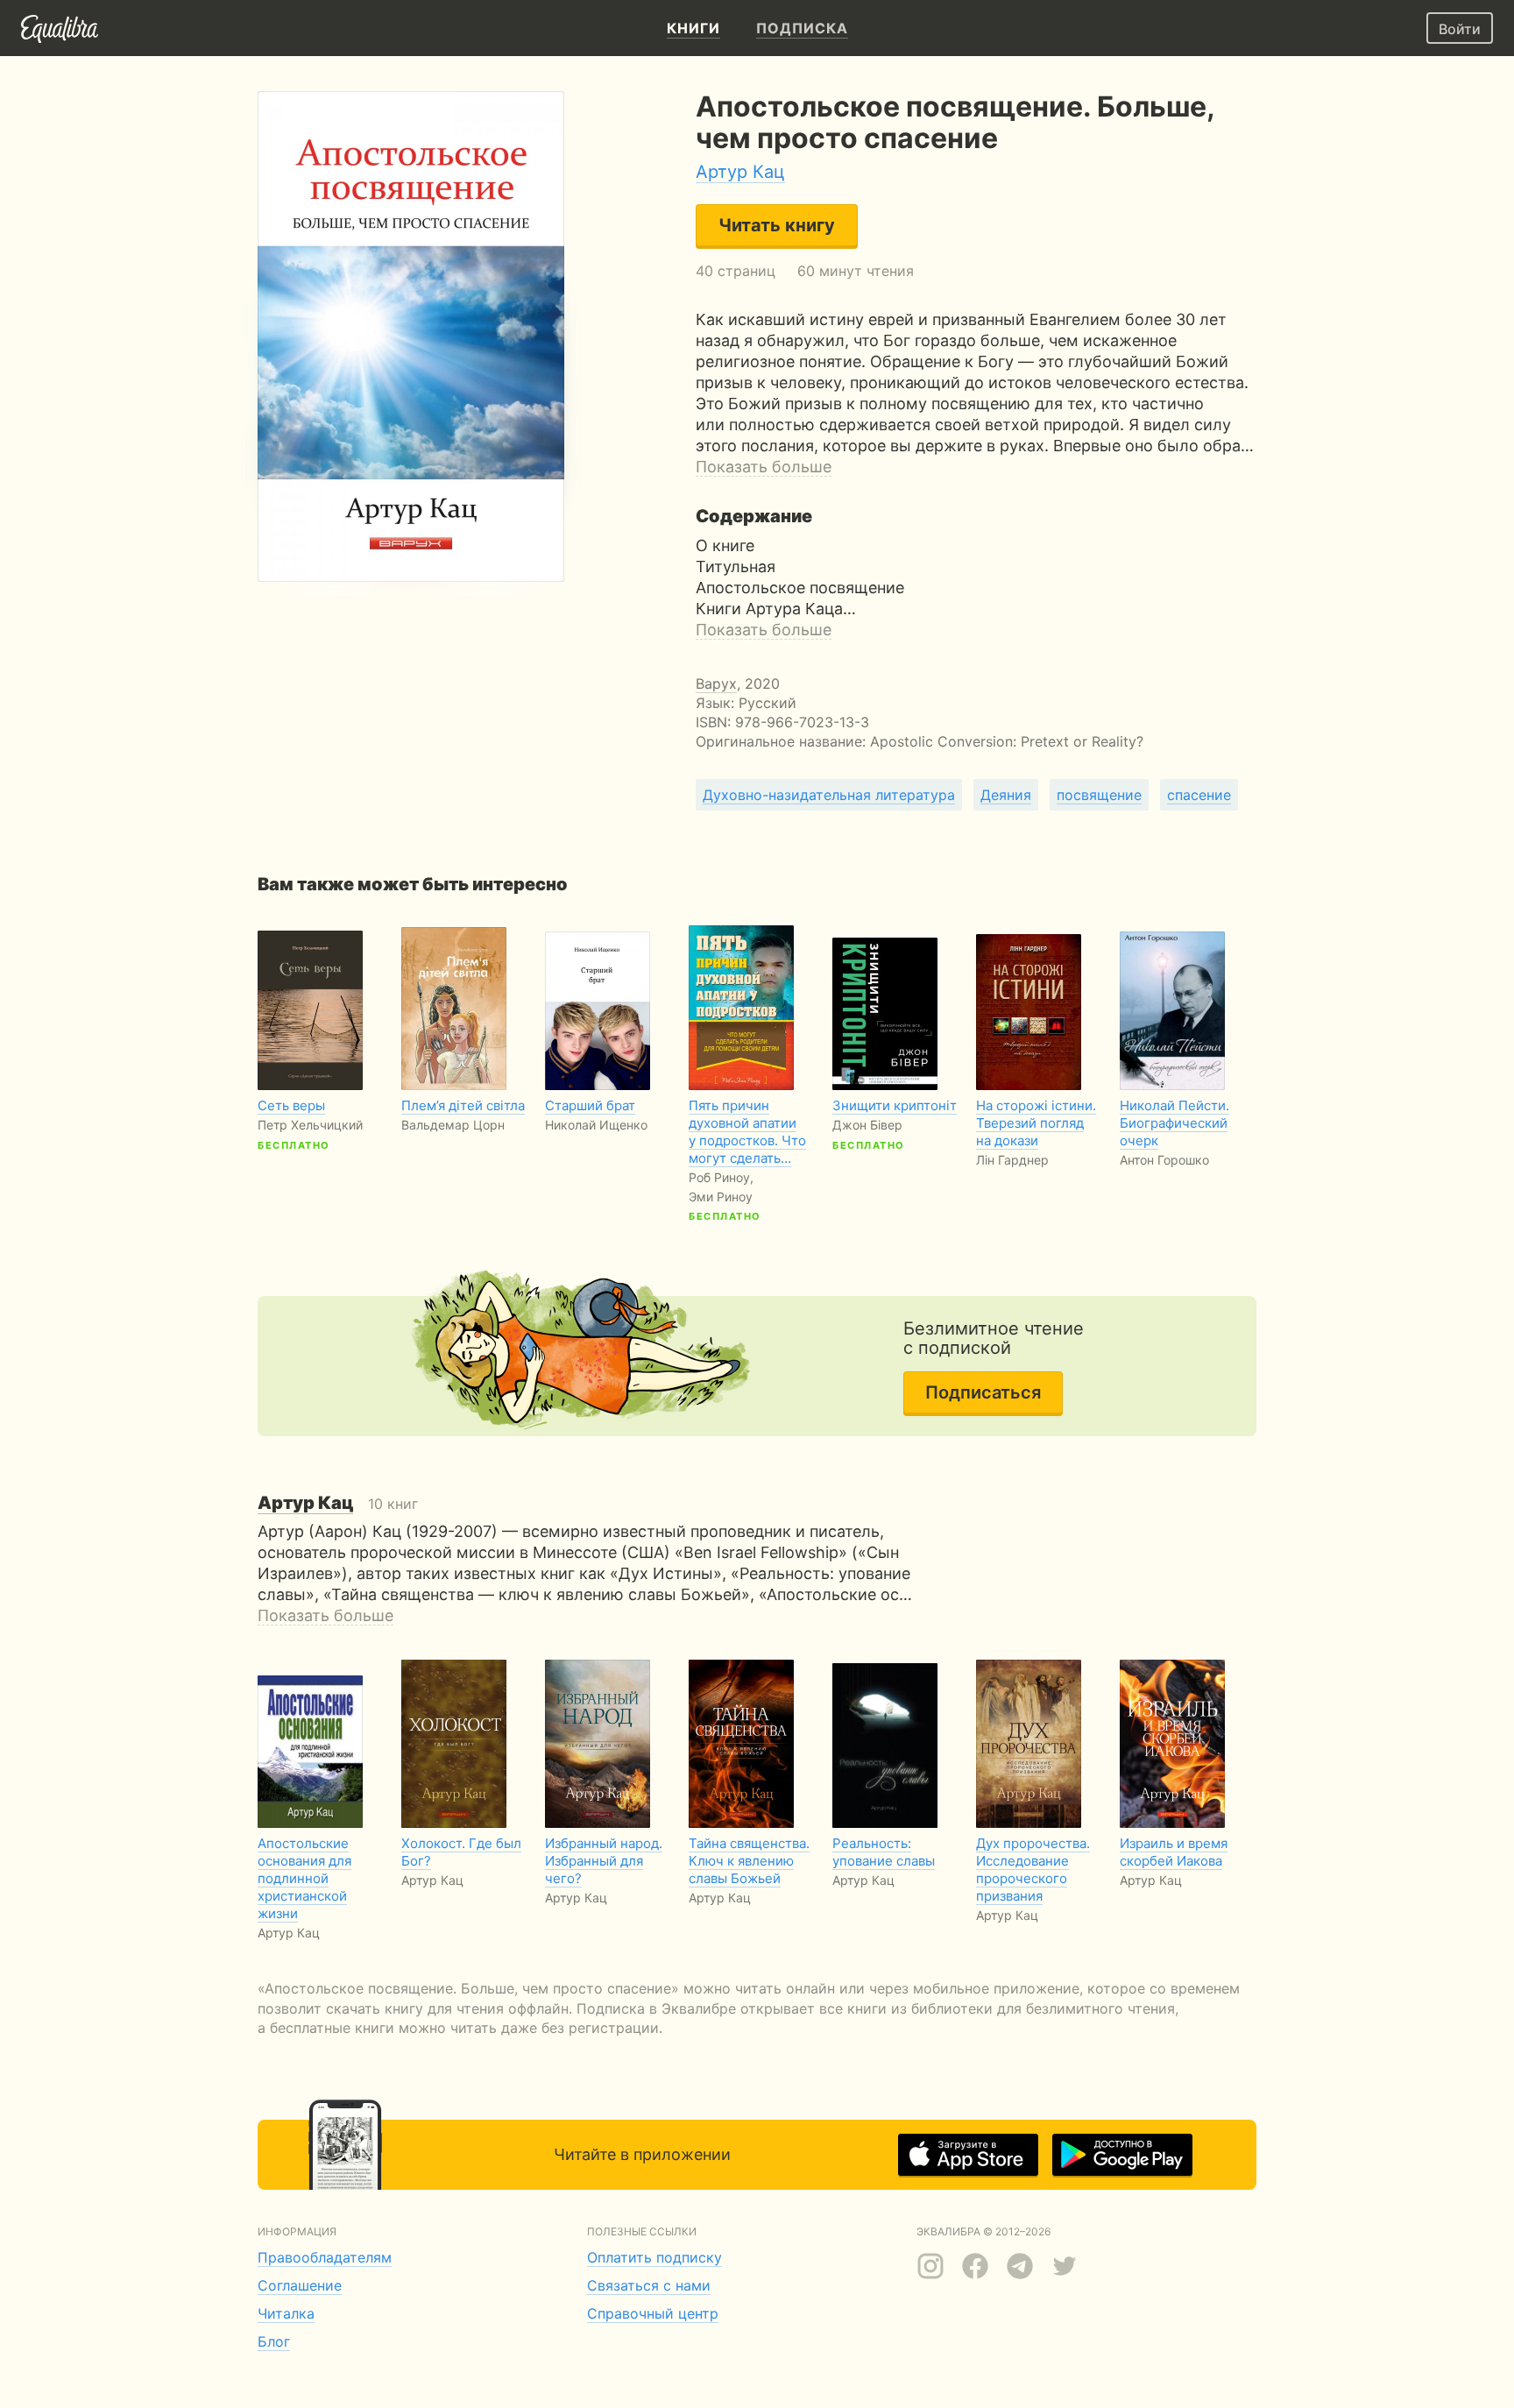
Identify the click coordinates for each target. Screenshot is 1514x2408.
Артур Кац (740, 172)
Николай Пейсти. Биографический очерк (1174, 1123)
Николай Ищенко (596, 1125)
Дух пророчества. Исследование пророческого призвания (1033, 1870)
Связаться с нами (649, 2285)
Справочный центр (653, 2313)
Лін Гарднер (1012, 1160)
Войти (1460, 29)
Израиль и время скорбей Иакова (1174, 1852)
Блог (274, 2341)
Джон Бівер (867, 1125)
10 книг (338, 1504)
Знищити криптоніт (895, 1105)
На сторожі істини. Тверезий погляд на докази (1036, 1123)
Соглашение (300, 2285)
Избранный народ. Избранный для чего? (604, 1861)
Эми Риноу (721, 1197)
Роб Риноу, (721, 1177)
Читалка (286, 2313)
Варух (716, 683)
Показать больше (764, 467)
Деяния (1006, 795)
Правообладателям (325, 2257)
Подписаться (983, 1392)
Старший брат (590, 1105)
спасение (1199, 795)
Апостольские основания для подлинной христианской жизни (304, 1878)
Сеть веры (291, 1105)
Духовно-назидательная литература (829, 795)
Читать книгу (777, 225)
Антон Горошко (1164, 1160)
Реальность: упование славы (884, 1852)
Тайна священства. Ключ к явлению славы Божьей (749, 1861)
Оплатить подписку (654, 2257)
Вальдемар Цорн (453, 1125)
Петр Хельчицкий (310, 1125)
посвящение (1099, 795)
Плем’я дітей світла (463, 1105)
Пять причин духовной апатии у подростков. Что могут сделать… (747, 1132)
